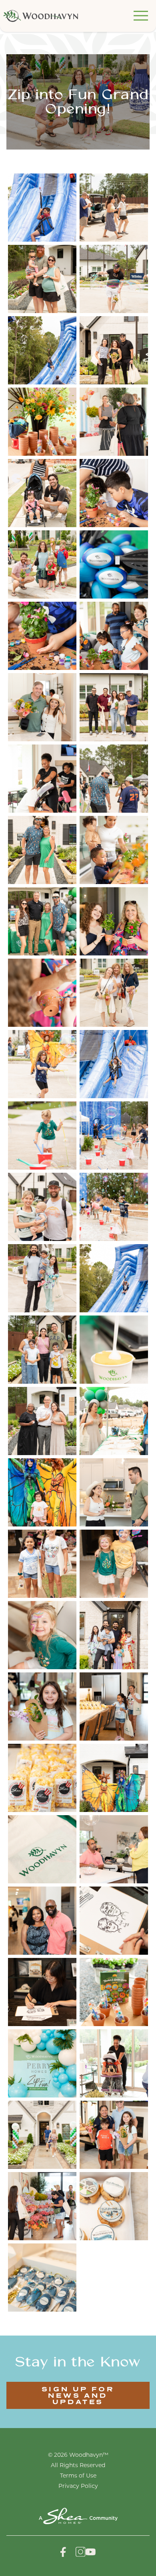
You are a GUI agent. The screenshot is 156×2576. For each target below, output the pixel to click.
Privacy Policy (78, 2486)
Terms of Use (78, 2476)
